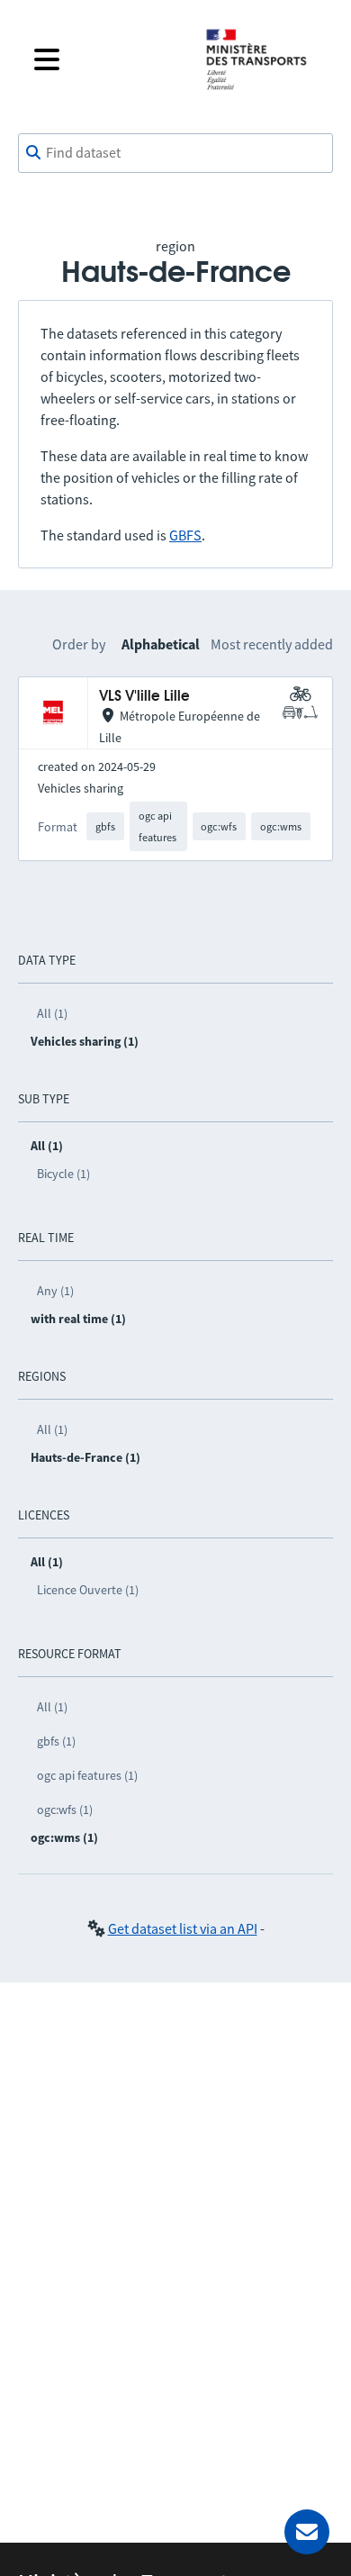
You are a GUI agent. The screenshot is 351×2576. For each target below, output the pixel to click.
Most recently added (272, 644)
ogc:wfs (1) (65, 1810)
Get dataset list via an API (183, 1928)
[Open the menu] (105, 59)
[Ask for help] (307, 2532)
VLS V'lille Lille (144, 697)
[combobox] (175, 153)
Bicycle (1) (63, 1174)
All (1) (52, 1013)
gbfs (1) (56, 1741)
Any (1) (55, 1291)
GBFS (185, 535)
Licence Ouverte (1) (88, 1590)
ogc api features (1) (87, 1775)
